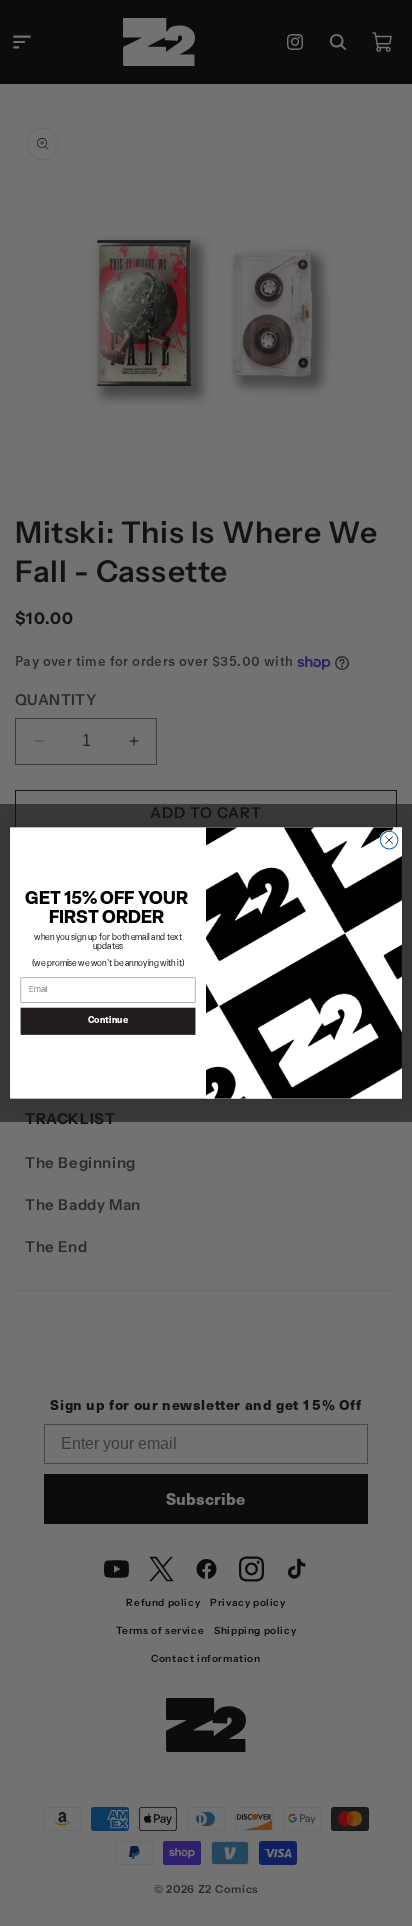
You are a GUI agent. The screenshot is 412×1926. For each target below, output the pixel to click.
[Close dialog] (389, 840)
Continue (108, 1021)
